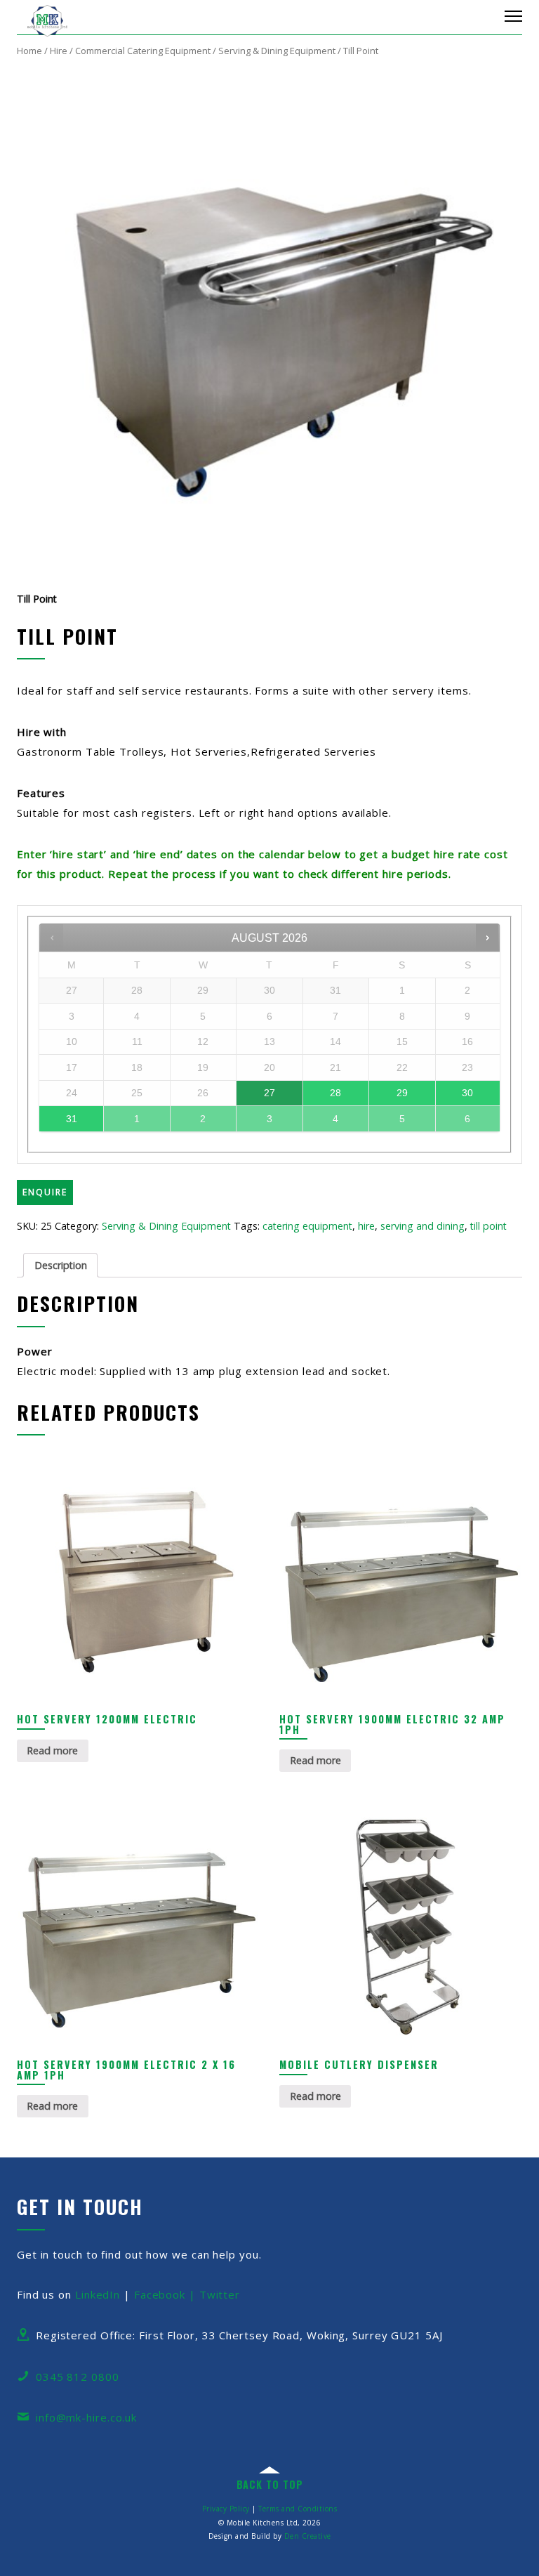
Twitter (220, 2294)
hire (366, 1226)
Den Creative (308, 2536)
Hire (59, 51)
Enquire (45, 1192)
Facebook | (167, 2294)
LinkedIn (98, 2294)
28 (335, 1093)
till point (488, 1226)
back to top (270, 2484)
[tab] (60, 1265)
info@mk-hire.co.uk (86, 2417)
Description (61, 1265)
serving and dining (422, 1226)
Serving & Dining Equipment (277, 51)
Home (29, 51)
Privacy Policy (226, 2509)
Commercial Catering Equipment (143, 51)
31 (72, 1119)
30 (467, 1093)
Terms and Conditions (298, 2509)
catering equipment (307, 1226)
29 (402, 1093)
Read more (52, 1750)
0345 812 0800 (78, 2377)
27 (269, 1093)
